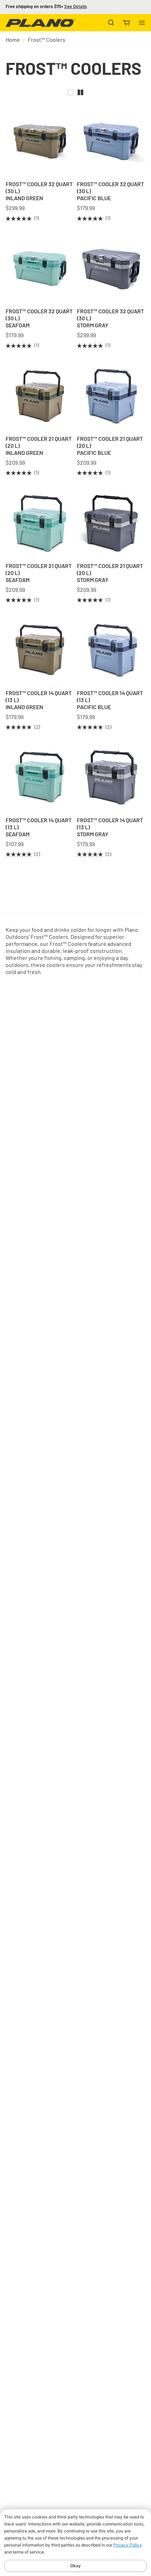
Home (13, 40)
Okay (75, 2566)
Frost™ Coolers (47, 40)
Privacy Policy (128, 2545)
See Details (75, 7)
